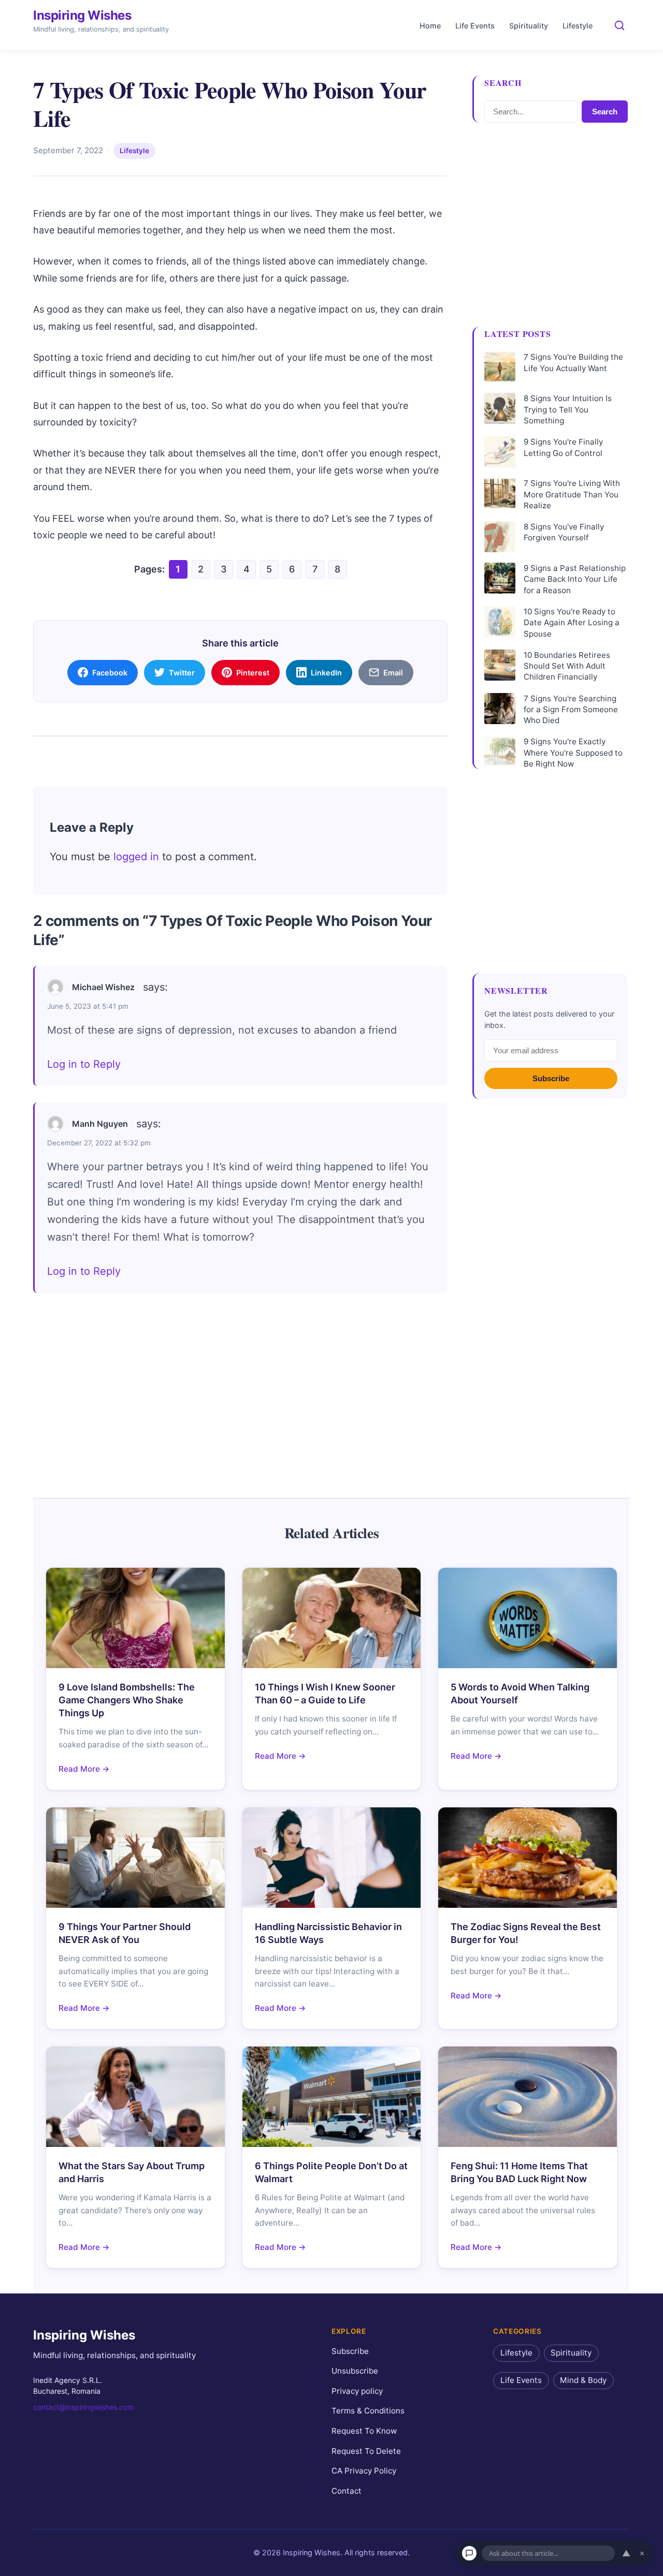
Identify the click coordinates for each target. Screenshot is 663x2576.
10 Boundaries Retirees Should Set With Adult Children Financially (567, 666)
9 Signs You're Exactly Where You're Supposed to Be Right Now (573, 753)
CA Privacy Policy (364, 2471)
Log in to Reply (84, 1064)
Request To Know (364, 2431)
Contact (347, 2491)
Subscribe (551, 1078)
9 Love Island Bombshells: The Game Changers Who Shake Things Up (127, 1700)
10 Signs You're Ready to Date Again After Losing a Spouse (572, 623)
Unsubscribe (355, 2371)
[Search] (619, 25)
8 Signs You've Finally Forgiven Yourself (564, 532)
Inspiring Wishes (82, 15)
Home (430, 26)
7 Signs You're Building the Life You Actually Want (573, 362)
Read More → (84, 1769)
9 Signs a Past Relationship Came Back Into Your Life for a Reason (575, 579)
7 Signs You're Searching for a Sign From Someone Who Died (571, 710)
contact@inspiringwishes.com (83, 2407)
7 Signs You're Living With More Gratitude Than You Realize (572, 494)
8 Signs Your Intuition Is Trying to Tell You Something (568, 409)
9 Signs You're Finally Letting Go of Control (563, 447)
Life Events (475, 26)
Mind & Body (583, 2380)
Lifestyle (578, 26)
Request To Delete (366, 2451)
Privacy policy (357, 2391)
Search (605, 112)
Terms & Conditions (368, 2411)
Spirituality (529, 26)
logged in (136, 857)
